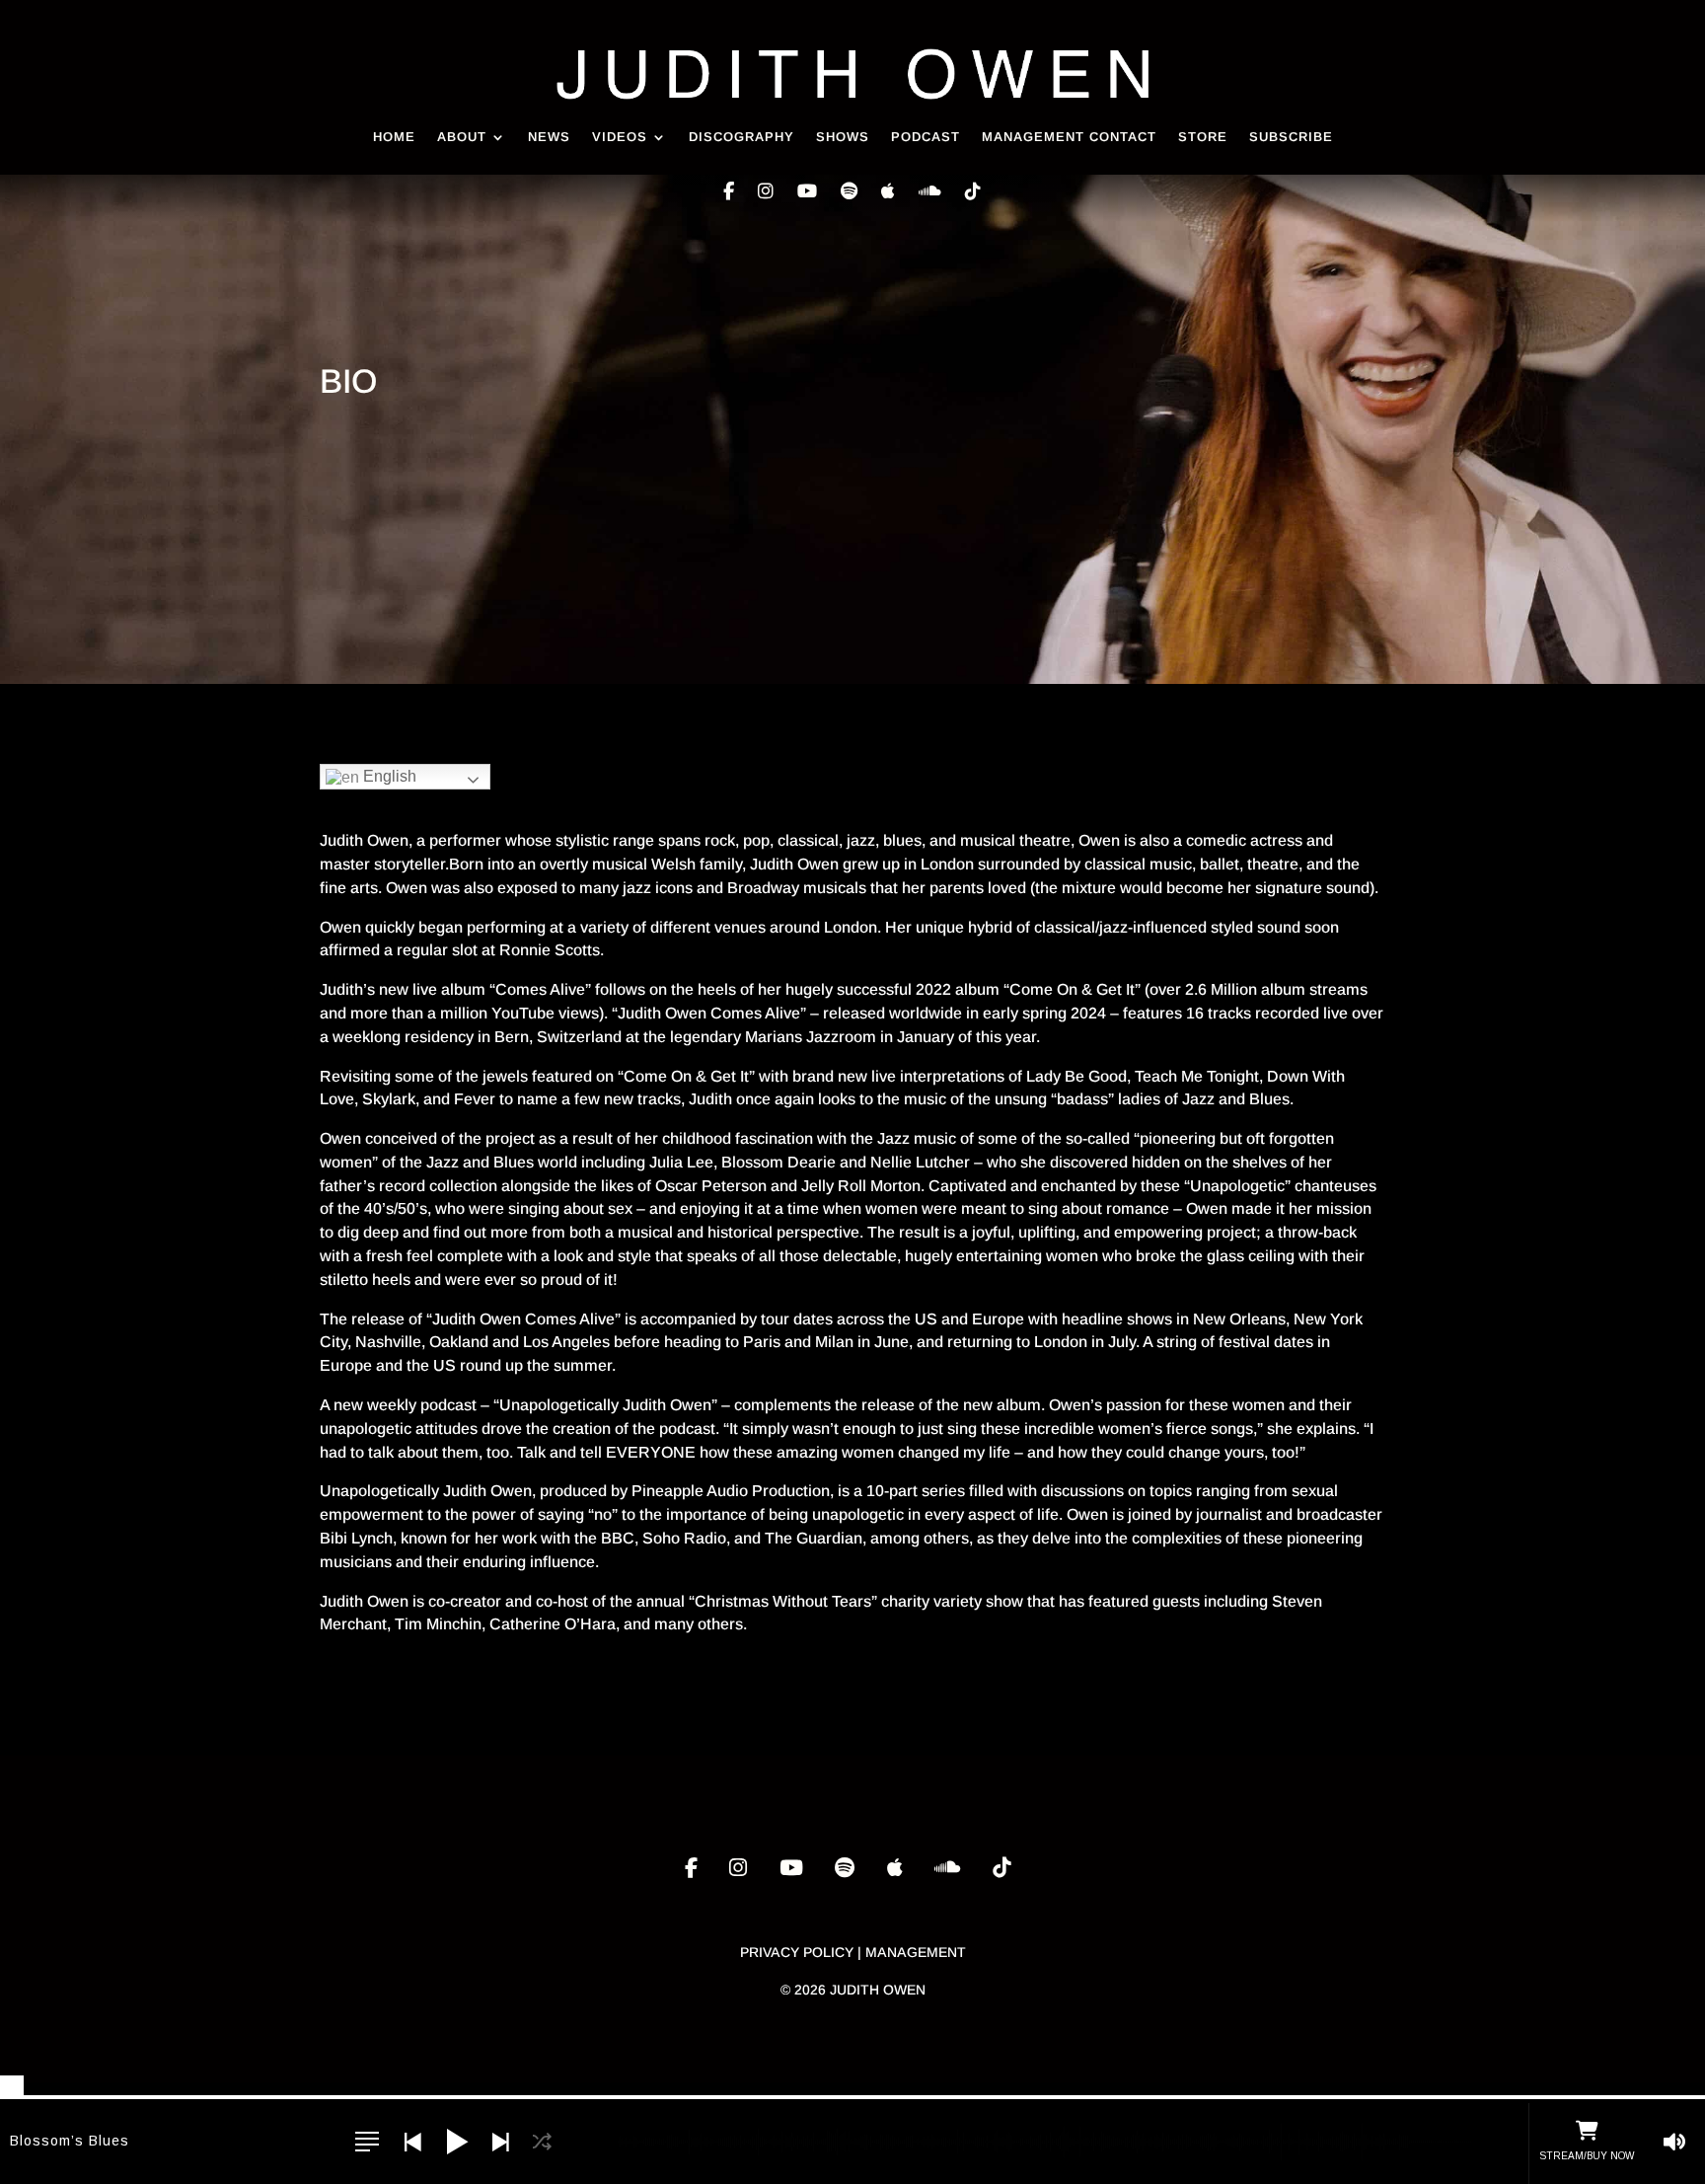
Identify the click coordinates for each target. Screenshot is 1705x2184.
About (462, 137)
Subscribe (1291, 137)
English (388, 776)
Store (1203, 137)
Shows (843, 137)
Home (394, 137)
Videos (620, 137)
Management (916, 1952)
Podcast (926, 137)
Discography (741, 137)
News (549, 137)
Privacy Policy (797, 1952)
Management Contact (1069, 137)
